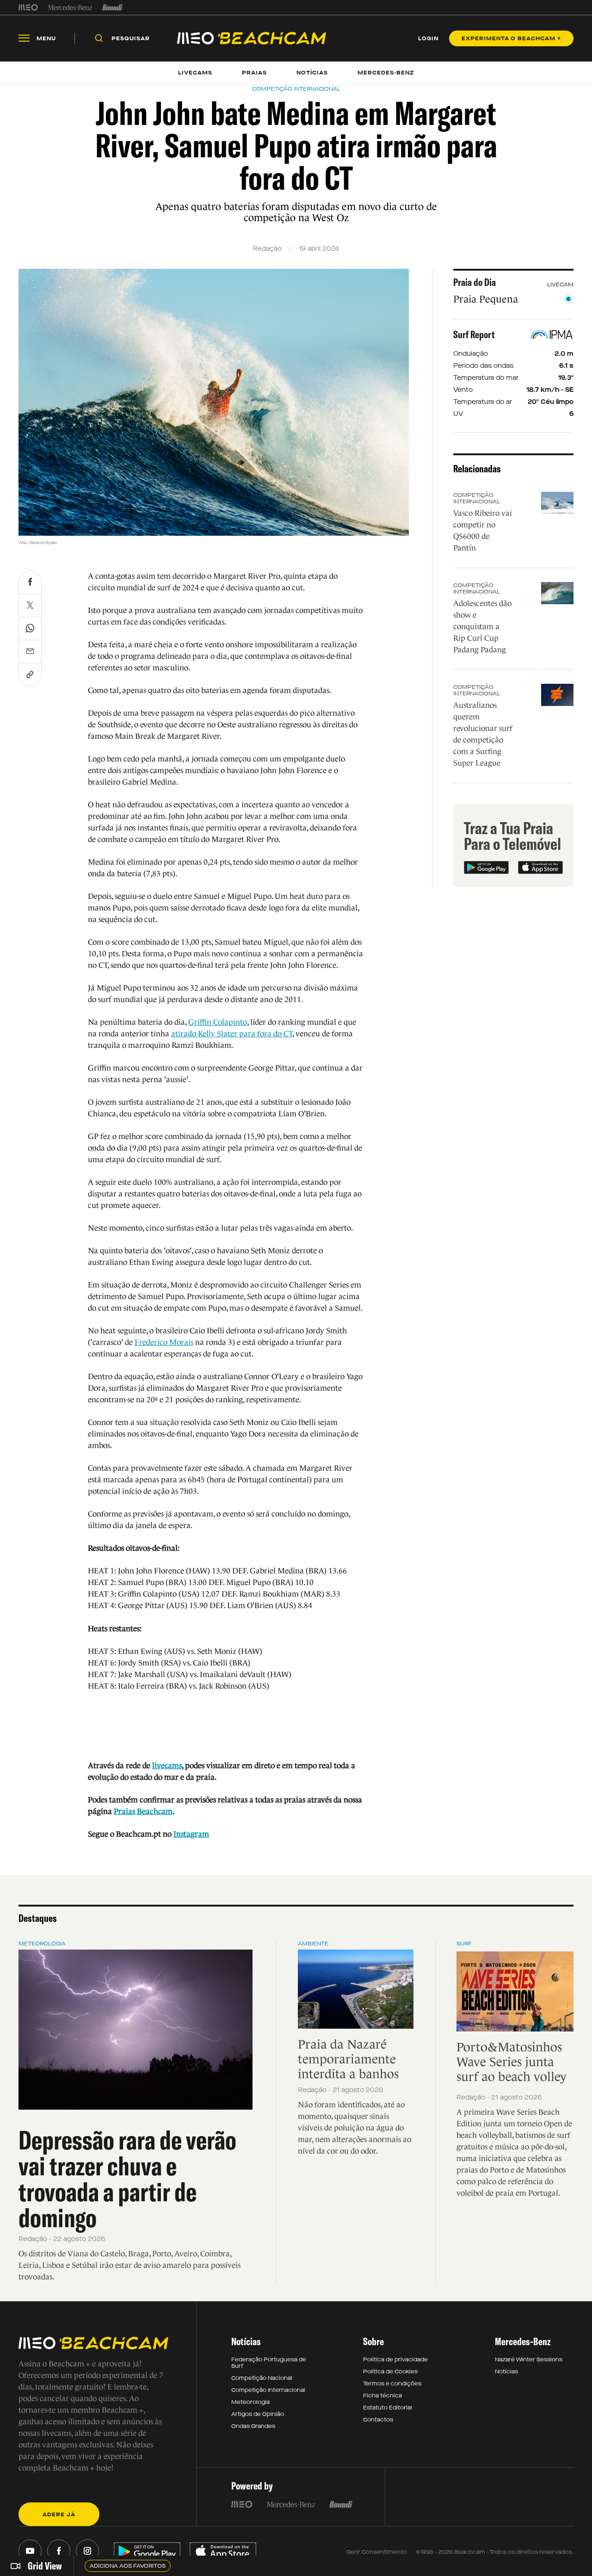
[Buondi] (113, 7)
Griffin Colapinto (218, 1022)
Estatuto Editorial (388, 2408)
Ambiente (313, 1944)
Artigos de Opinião (258, 2414)
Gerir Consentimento (376, 2552)
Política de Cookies (390, 2372)
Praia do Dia (475, 282)
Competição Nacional (262, 2378)
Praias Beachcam (143, 1811)
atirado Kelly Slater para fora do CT (232, 1034)
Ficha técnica (382, 2396)
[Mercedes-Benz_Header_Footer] (70, 7)
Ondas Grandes (253, 2426)
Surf (464, 1944)
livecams (167, 1766)
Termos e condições (392, 2384)
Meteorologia (42, 1944)
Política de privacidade (395, 2359)
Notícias (506, 2372)
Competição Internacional (477, 498)
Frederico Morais (164, 1342)
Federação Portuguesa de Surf (269, 2363)
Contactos (378, 2420)
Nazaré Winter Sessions (529, 2359)
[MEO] (28, 7)
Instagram (191, 1834)
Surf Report (474, 334)
